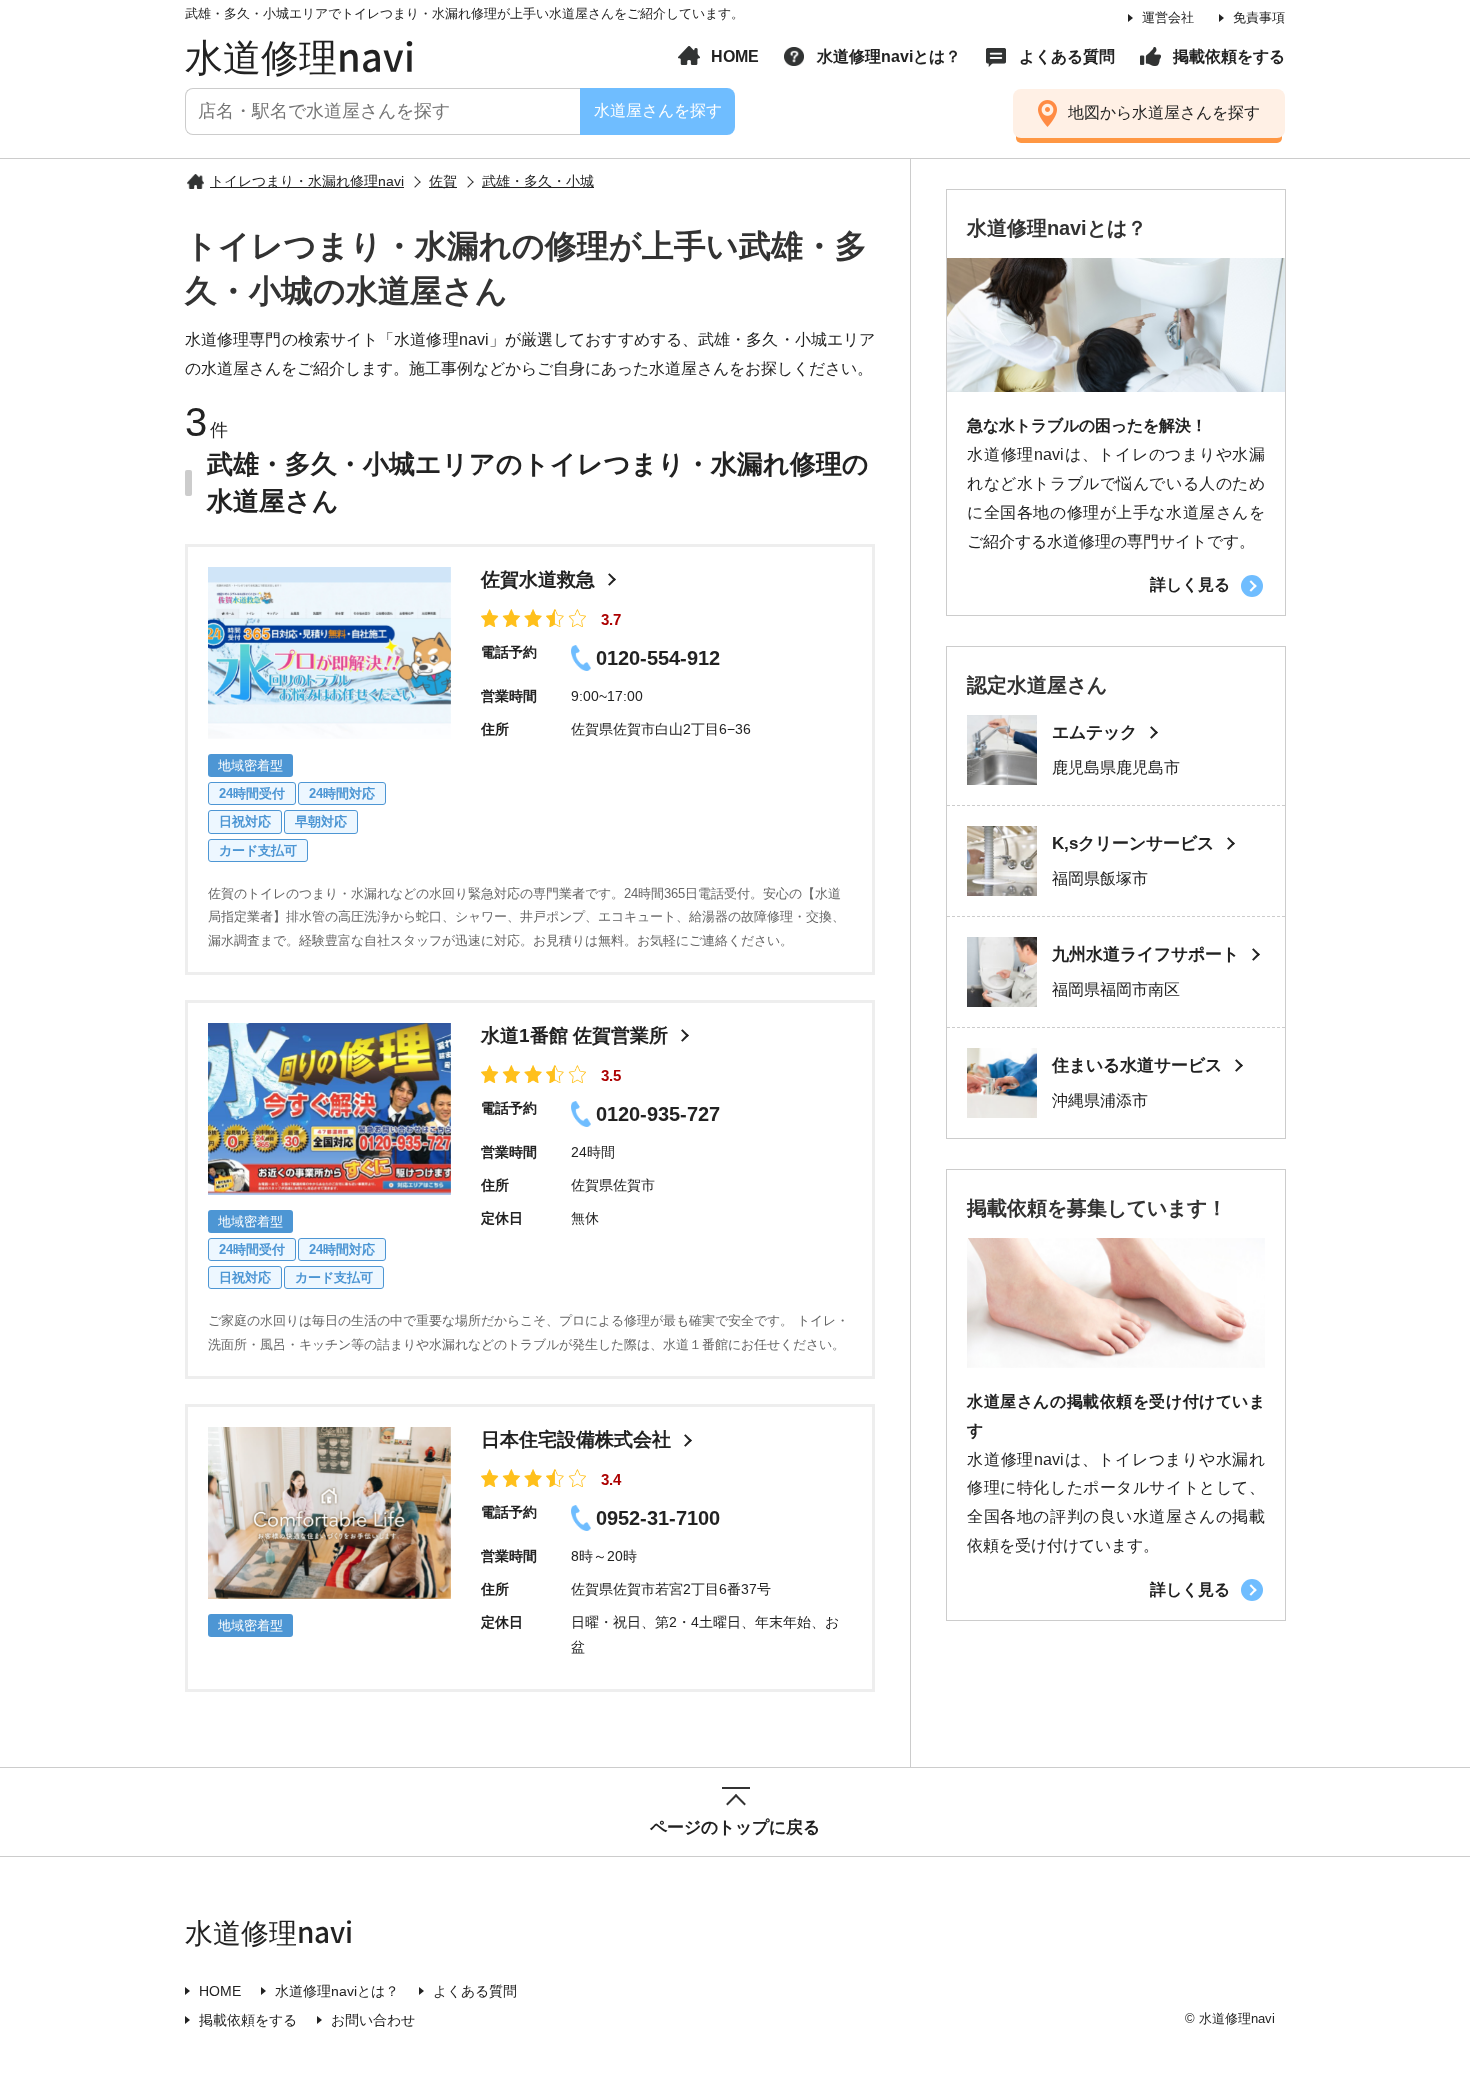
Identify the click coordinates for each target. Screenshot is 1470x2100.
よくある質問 (1067, 56)
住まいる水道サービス (1137, 1065)
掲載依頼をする (1229, 56)
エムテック (1094, 732)
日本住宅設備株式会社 (576, 1439)
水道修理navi (300, 55)
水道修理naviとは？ (889, 56)
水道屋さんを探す (657, 110)
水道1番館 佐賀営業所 (574, 1035)
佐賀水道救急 (538, 579)
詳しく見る (1190, 584)
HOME (735, 56)
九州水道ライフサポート (1145, 954)
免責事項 (1259, 17)
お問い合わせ (373, 2020)
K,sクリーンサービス (1133, 843)
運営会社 (1168, 17)
